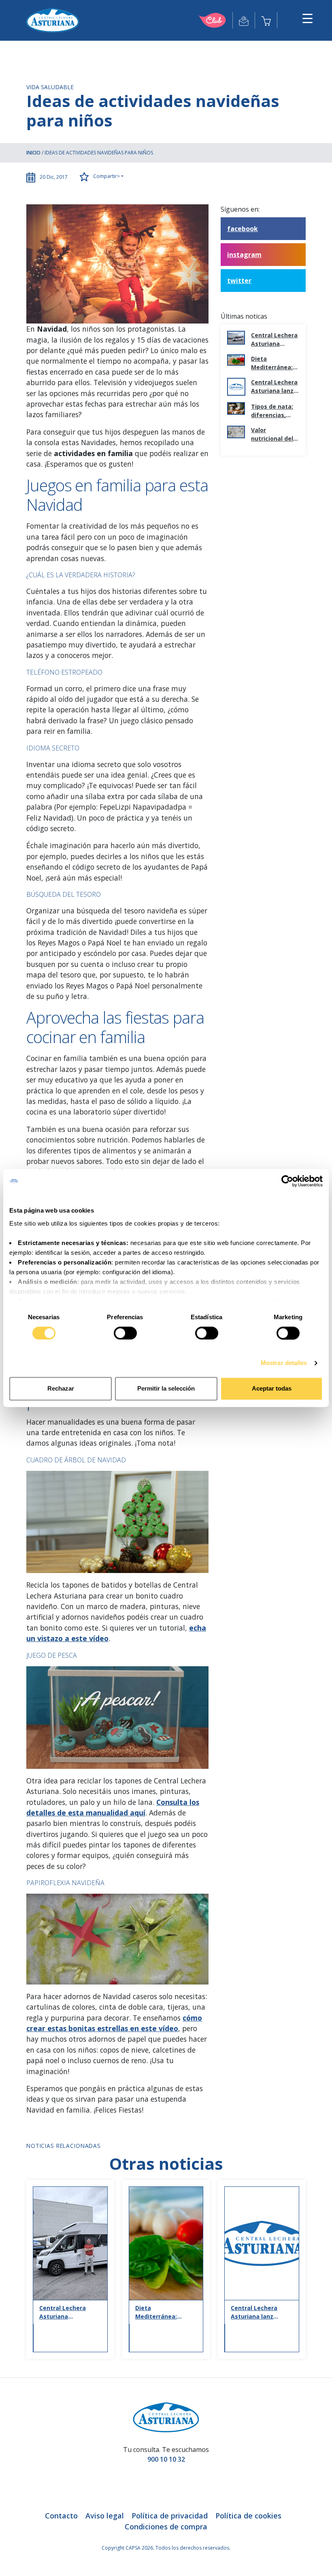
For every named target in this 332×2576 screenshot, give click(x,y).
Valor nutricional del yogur (272, 434)
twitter (239, 281)
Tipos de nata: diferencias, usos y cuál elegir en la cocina (272, 411)
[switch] (125, 1333)
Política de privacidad (170, 2516)
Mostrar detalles (284, 1363)
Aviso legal (105, 2516)
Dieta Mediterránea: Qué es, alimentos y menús (272, 363)
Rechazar (61, 1389)
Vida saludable (50, 87)
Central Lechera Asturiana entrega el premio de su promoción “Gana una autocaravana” (274, 340)
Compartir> (106, 176)
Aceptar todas (272, 1389)
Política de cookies (248, 2516)
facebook (243, 229)
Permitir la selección (166, 1389)
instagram (244, 255)
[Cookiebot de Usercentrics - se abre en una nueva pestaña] (287, 1181)
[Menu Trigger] (308, 18)
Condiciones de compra (166, 2527)
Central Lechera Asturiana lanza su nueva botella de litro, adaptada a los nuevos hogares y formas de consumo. (275, 387)
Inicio (33, 153)
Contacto (61, 2516)
